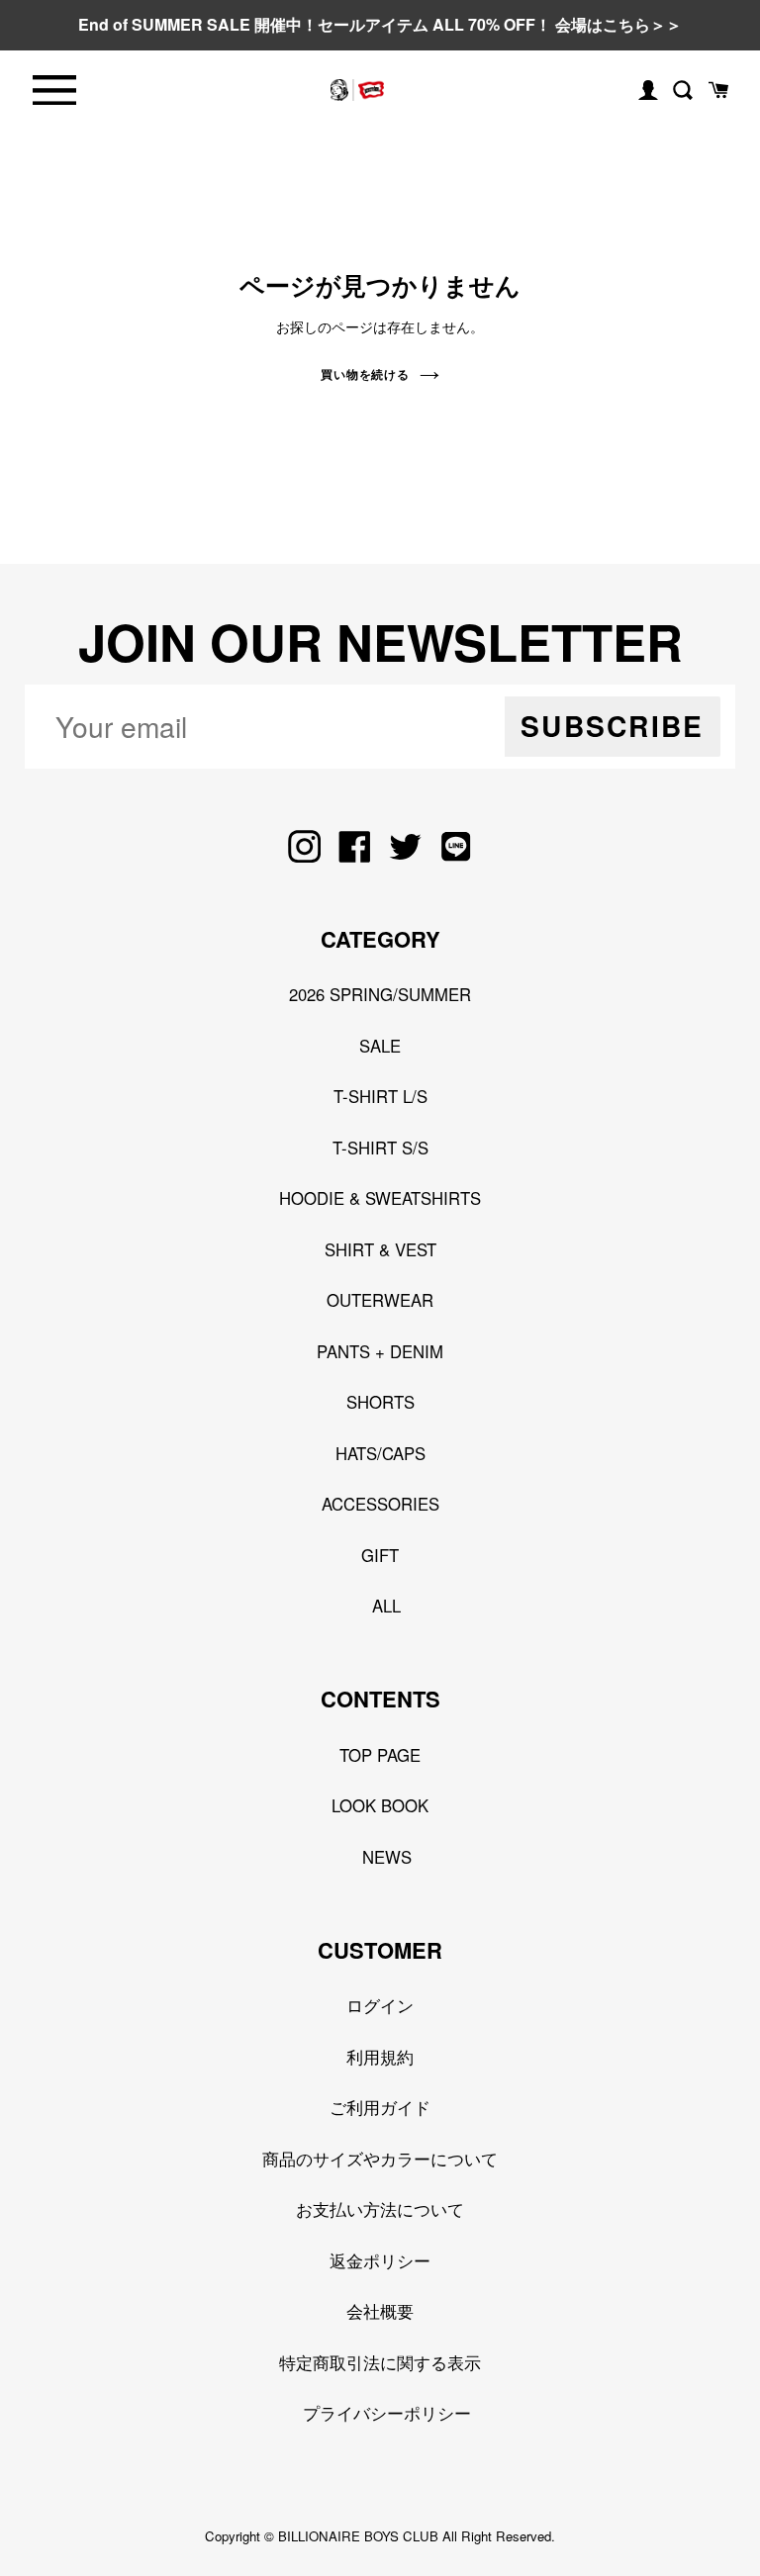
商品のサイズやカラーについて (380, 2159)
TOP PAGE (380, 1755)
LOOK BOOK (380, 1805)
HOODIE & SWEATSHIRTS (380, 1198)
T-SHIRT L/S (380, 1096)
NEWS (387, 1857)
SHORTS (380, 1402)
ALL (386, 1606)
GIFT (380, 1555)
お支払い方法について (380, 2209)
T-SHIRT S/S (380, 1148)
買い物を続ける (366, 374)
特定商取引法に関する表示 (380, 2362)
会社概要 (380, 2311)
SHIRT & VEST (380, 1249)
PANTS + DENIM (380, 1351)
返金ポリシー (380, 2260)
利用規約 (380, 2057)
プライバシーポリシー (387, 2413)
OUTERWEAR (380, 1300)
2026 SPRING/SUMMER (380, 994)
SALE (380, 1046)
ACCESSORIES (380, 1504)
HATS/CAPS (380, 1453)
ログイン (380, 2005)
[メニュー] (54, 91)
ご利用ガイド (380, 2107)
